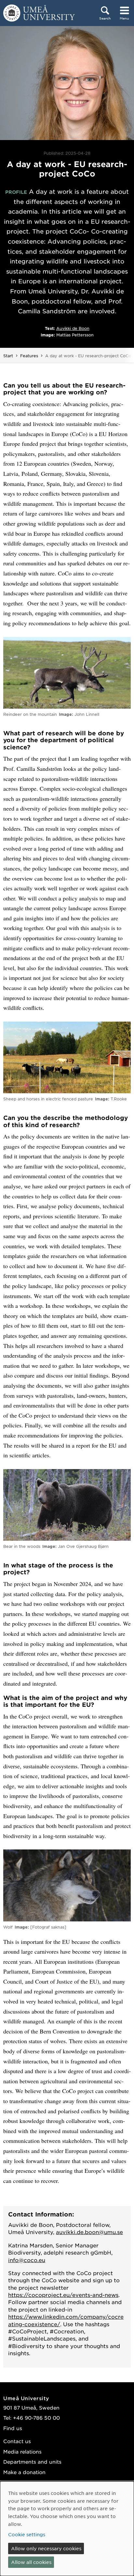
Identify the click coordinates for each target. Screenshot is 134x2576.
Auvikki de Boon (73, 328)
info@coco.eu (27, 2260)
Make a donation (24, 2472)
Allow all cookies (31, 2562)
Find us (13, 2428)
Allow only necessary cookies (46, 2548)
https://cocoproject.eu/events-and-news (63, 2295)
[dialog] (67, 2529)
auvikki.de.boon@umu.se (89, 2232)
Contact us (17, 2441)
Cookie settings (27, 2534)
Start (8, 356)
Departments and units (32, 2462)
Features (29, 356)
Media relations (22, 2451)
